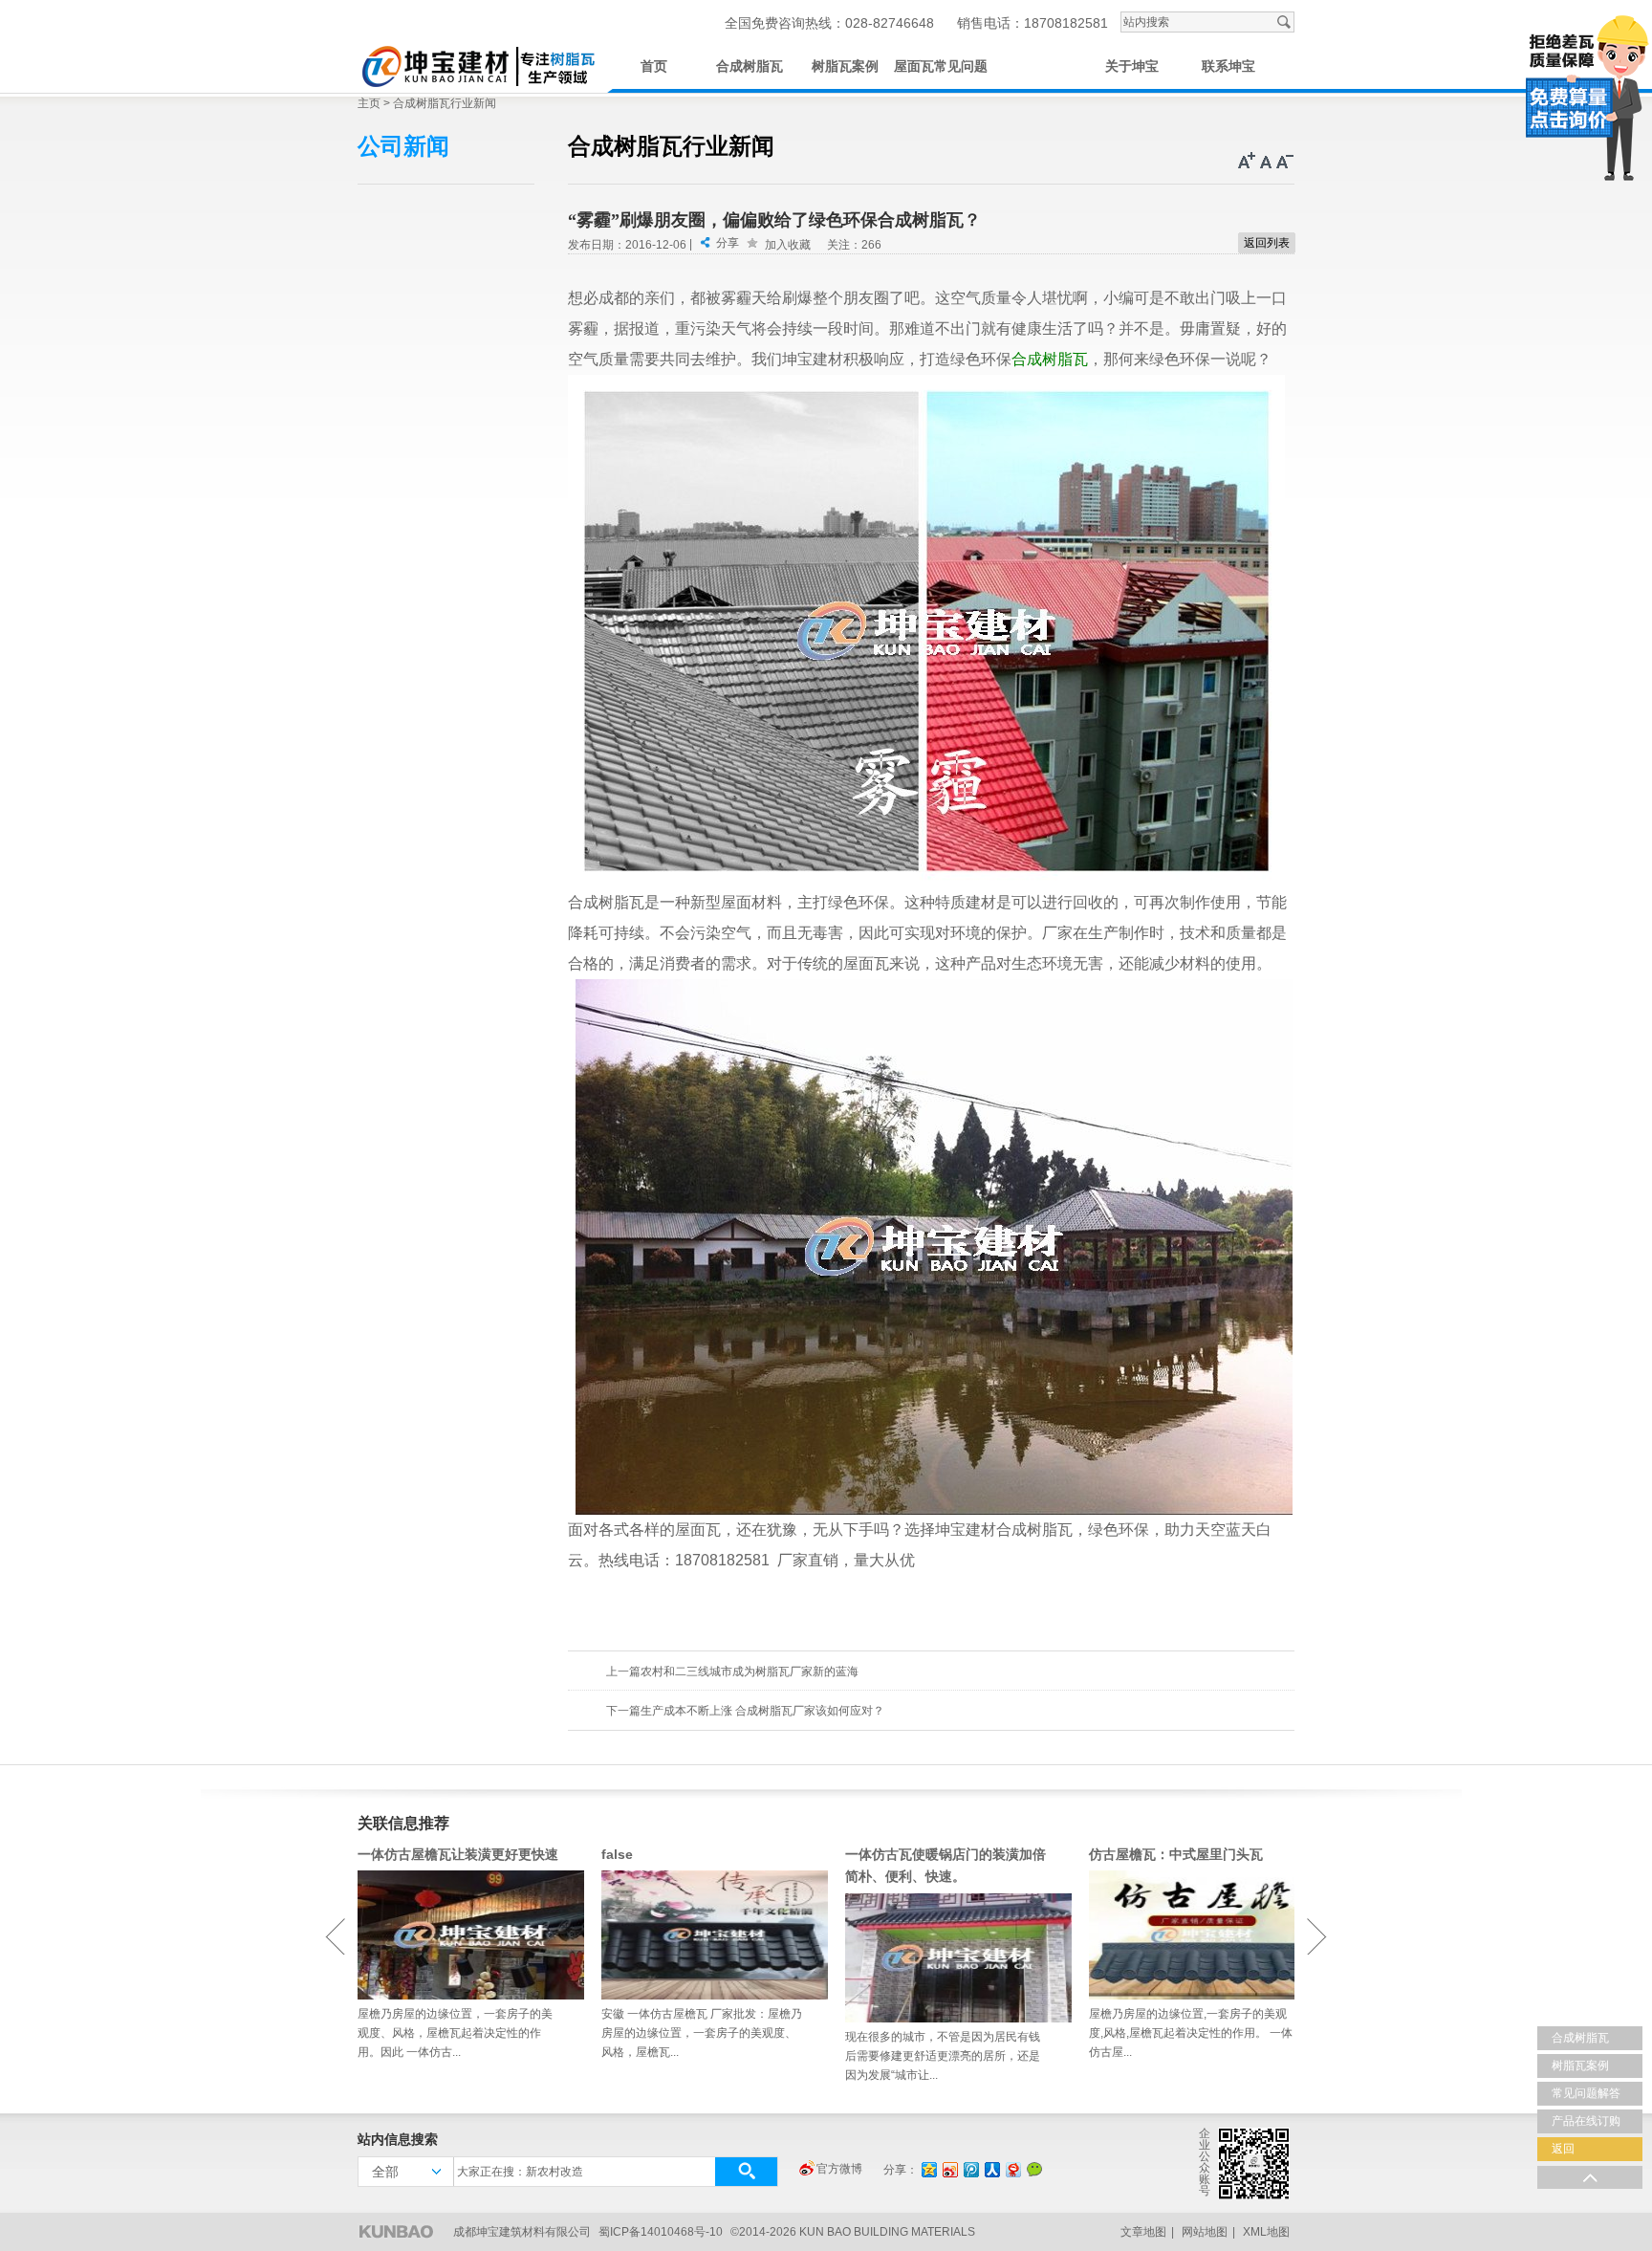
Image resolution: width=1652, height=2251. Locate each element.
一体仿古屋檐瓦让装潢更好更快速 (458, 1854)
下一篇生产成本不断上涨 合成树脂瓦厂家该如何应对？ (745, 1711)
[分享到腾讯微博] (970, 2169)
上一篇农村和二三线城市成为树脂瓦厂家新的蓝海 (732, 1672)
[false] (704, 1935)
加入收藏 (788, 245)
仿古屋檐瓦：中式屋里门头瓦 (1176, 1854)
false (617, 1854)
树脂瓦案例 (845, 66)
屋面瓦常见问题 (941, 66)
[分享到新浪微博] (949, 2169)
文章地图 (1143, 2232)
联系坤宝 (1228, 66)
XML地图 (1266, 2232)
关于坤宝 (1132, 66)
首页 (654, 66)
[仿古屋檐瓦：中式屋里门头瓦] (1192, 1935)
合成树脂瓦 (750, 66)
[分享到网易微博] (1012, 2169)
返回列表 (1267, 243)
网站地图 (1205, 2232)
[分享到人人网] (991, 2169)
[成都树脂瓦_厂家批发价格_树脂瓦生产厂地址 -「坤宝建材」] (477, 64)
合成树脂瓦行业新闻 (445, 103)
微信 (1034, 2169)
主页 (369, 103)
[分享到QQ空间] (928, 2169)
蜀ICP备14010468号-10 (661, 2232)
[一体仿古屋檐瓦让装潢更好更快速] (460, 1935)
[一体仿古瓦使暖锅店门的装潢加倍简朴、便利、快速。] (948, 1958)
